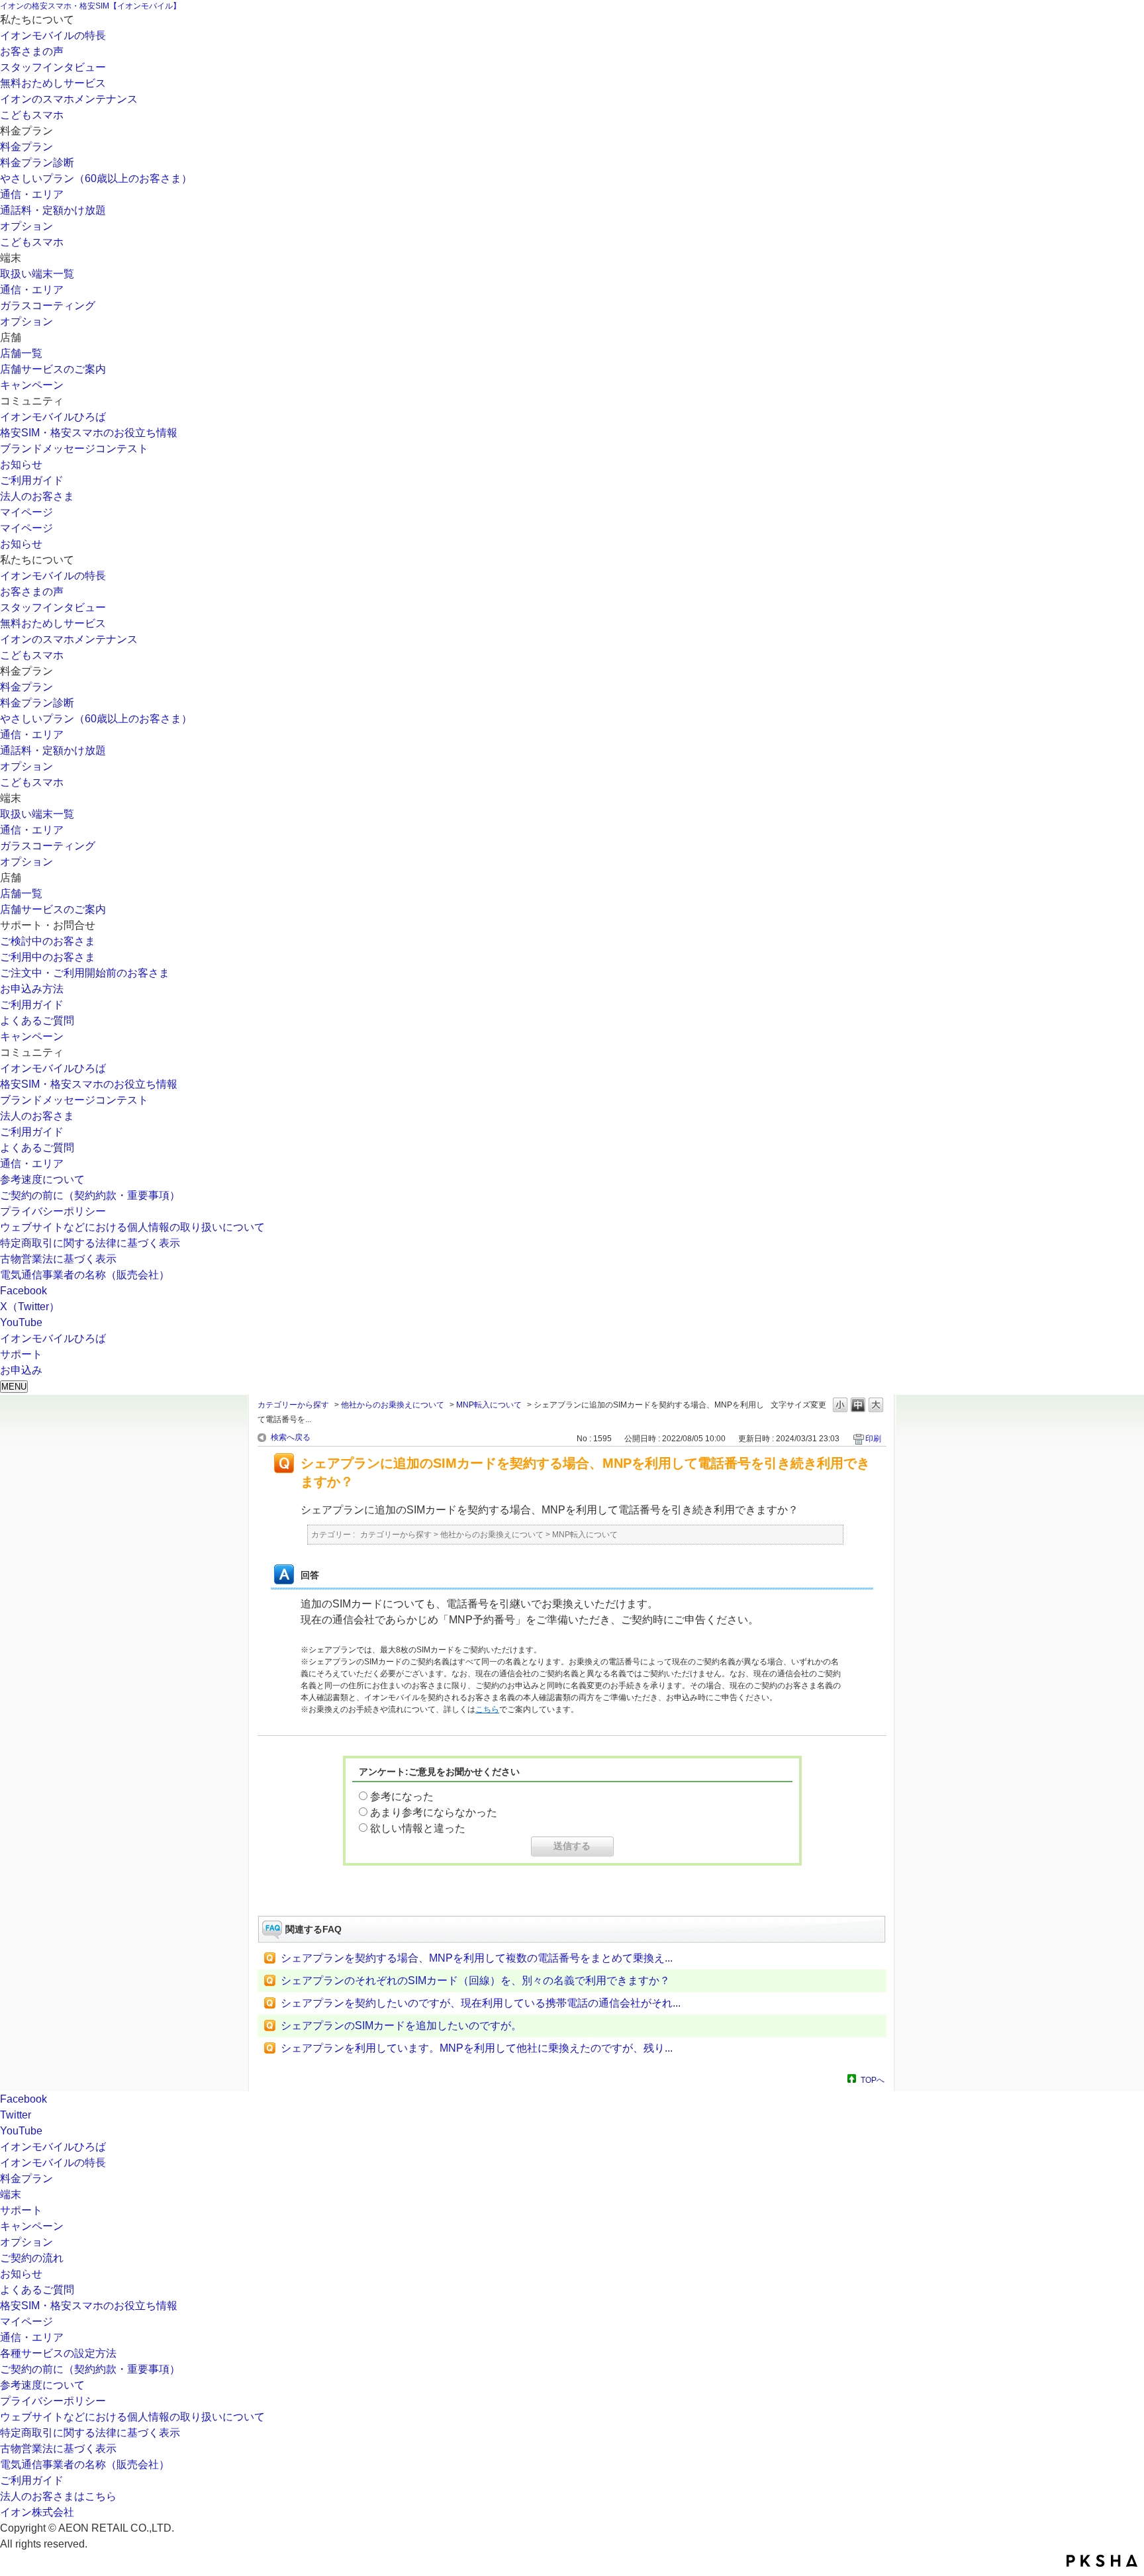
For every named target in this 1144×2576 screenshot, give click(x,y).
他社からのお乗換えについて (393, 1405)
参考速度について (42, 1179)
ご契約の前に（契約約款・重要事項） (90, 1195)
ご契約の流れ (32, 2258)
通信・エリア (32, 194)
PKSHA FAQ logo (1102, 2561)
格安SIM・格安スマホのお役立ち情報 (89, 433)
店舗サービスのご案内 (53, 369)
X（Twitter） (30, 1307)
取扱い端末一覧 (37, 274)
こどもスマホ (32, 115)
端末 (11, 2194)
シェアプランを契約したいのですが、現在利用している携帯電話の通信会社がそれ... (481, 2003)
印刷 (873, 1439)
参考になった (402, 1796)
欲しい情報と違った (418, 1828)
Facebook (24, 1291)
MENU (14, 1387)
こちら (487, 1709)
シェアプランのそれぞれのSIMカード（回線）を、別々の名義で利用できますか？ (475, 1980)
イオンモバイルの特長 (53, 35)
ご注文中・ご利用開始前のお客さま (85, 973)
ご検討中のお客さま (48, 941)
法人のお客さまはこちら (58, 2496)
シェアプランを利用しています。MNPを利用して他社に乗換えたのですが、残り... (477, 2048)
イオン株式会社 (37, 2512)
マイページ (26, 512)
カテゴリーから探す (293, 1405)
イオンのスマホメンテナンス (69, 99)
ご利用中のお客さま (48, 957)
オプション (26, 226)
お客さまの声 (32, 51)
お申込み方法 (32, 989)
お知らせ (21, 464)
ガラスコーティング (48, 306)
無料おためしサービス (53, 83)
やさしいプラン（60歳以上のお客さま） (96, 178)
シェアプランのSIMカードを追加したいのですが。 (401, 2026)
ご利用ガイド (32, 480)
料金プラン (26, 147)
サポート (21, 2210)
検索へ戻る (291, 1437)
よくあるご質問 (37, 1021)
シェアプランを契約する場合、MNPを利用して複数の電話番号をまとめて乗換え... (477, 1958)
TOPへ (873, 2080)
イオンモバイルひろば (53, 417)
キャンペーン (32, 385)
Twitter (16, 2115)
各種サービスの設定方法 (58, 2353)
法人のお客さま (37, 496)
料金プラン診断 (37, 163)
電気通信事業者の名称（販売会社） (85, 1275)
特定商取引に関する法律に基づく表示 (90, 1243)
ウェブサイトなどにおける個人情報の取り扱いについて (132, 1227)
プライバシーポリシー (53, 1211)
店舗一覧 (21, 353)
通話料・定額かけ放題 (53, 210)
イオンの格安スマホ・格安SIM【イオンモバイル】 (90, 6)
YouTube (21, 1322)
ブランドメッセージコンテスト (74, 449)
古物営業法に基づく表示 (58, 1259)
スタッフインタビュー (53, 67)
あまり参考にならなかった (434, 1812)
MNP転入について (489, 1405)
